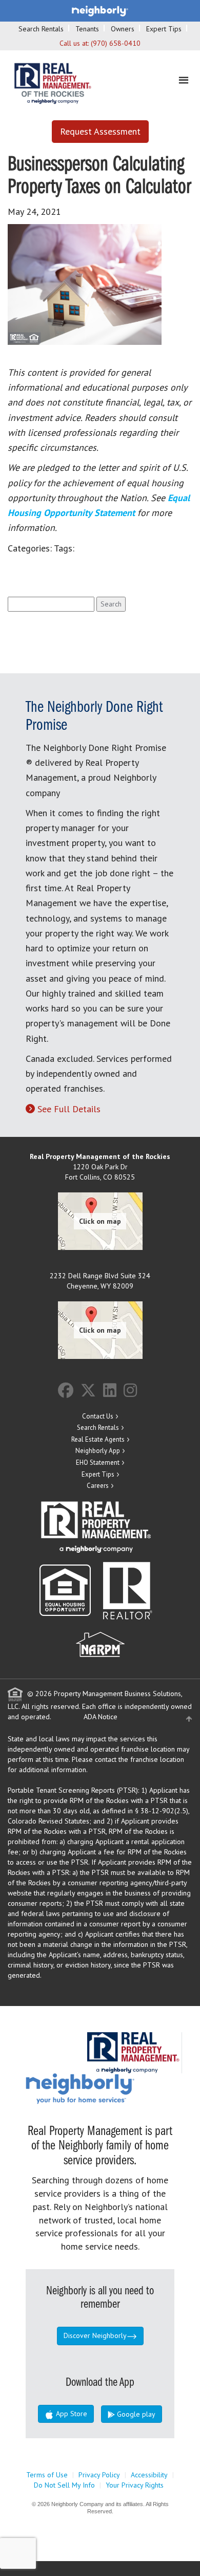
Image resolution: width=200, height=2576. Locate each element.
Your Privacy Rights (135, 2485)
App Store (71, 2414)
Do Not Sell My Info (64, 2485)
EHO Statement (98, 1462)
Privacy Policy (99, 2475)
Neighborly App (98, 1451)
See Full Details (69, 1109)
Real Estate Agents (98, 1439)
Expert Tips (164, 29)
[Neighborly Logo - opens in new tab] (111, 2088)
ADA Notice (101, 1717)
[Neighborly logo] (100, 10)
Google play (135, 2414)
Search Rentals (41, 29)
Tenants (87, 29)
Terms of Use (47, 2475)
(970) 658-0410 (116, 43)
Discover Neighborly (95, 2335)
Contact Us (98, 1416)
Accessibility (149, 2475)
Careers (98, 1486)
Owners (123, 29)
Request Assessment (100, 131)
